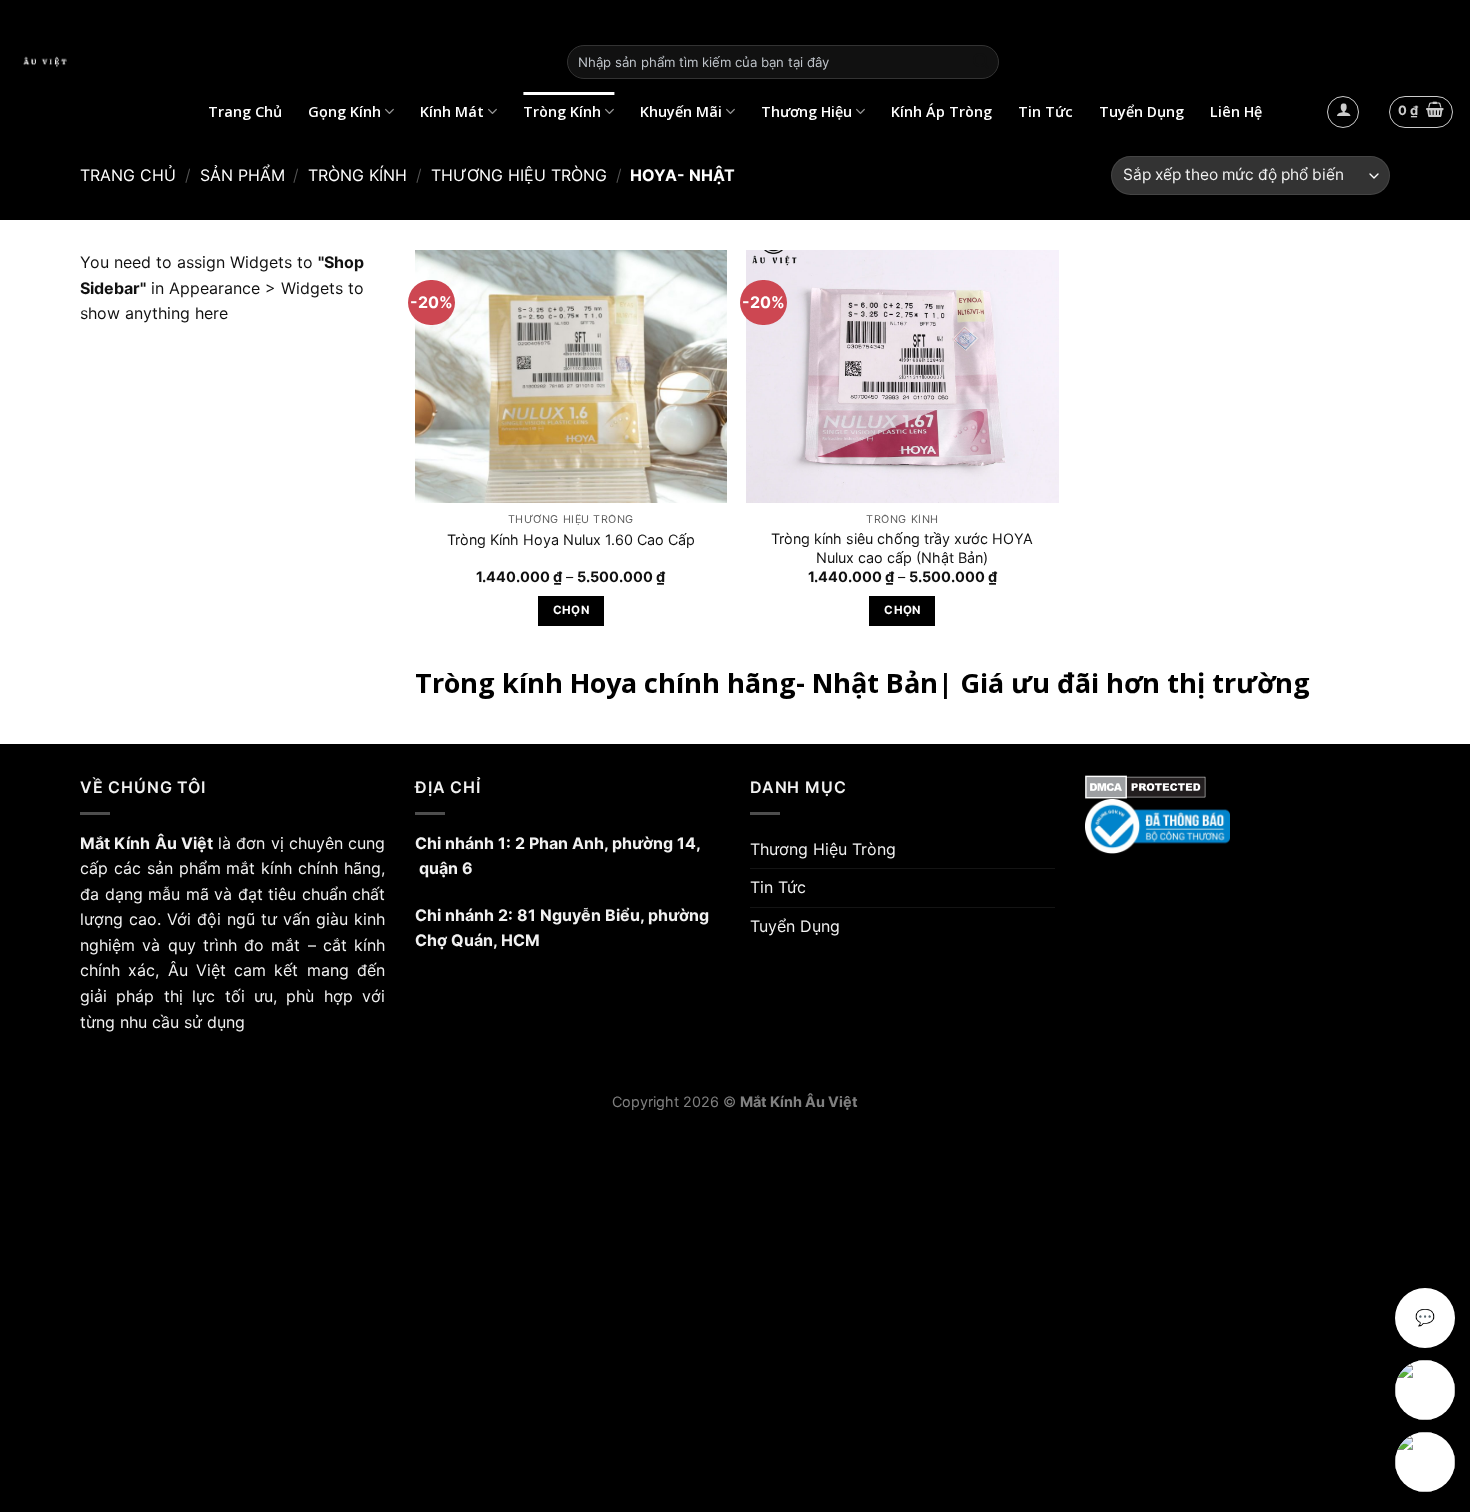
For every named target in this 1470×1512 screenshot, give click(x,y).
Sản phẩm (242, 175)
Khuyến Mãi (681, 111)
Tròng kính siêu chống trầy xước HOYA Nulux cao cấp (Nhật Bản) (902, 548)
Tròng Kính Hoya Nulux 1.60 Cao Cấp (571, 539)
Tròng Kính (562, 111)
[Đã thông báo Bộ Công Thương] (1237, 826)
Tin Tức (1045, 111)
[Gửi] (981, 62)
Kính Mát (452, 111)
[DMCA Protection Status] (1237, 787)
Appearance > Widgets (256, 288)
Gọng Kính (344, 111)
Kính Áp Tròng (941, 111)
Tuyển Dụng (1141, 111)
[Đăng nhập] (1343, 112)
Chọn (571, 610)
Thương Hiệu (806, 111)
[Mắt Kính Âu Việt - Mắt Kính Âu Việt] (276, 62)
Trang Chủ (245, 111)
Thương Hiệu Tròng (519, 175)
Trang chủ (128, 175)
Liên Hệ (1236, 111)
